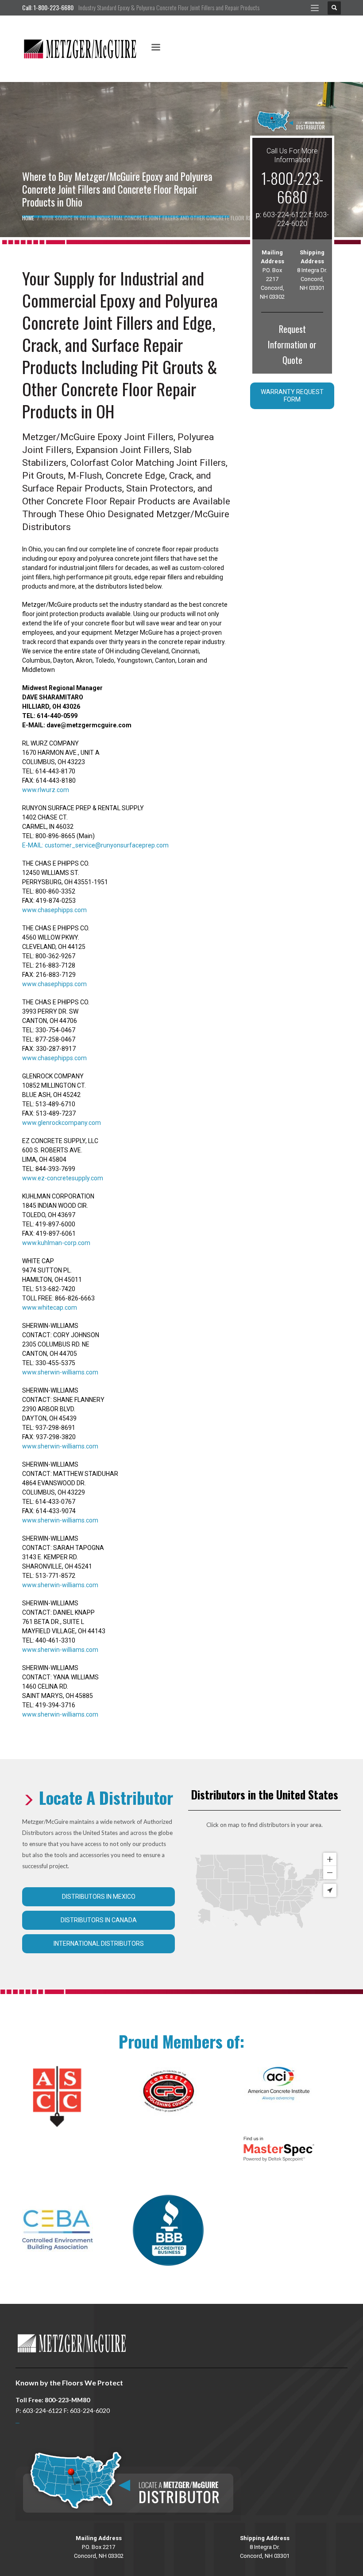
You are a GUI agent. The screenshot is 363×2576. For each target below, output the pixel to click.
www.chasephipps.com (54, 910)
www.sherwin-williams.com (60, 1372)
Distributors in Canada (99, 1920)
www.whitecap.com (50, 1308)
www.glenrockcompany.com (62, 1123)
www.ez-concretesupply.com (63, 1178)
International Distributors (99, 1944)
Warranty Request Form (292, 396)
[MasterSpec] (279, 2149)
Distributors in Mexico (99, 1897)
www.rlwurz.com (46, 790)
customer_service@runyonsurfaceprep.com (107, 845)
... (17, 2421)
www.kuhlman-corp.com (56, 1243)
